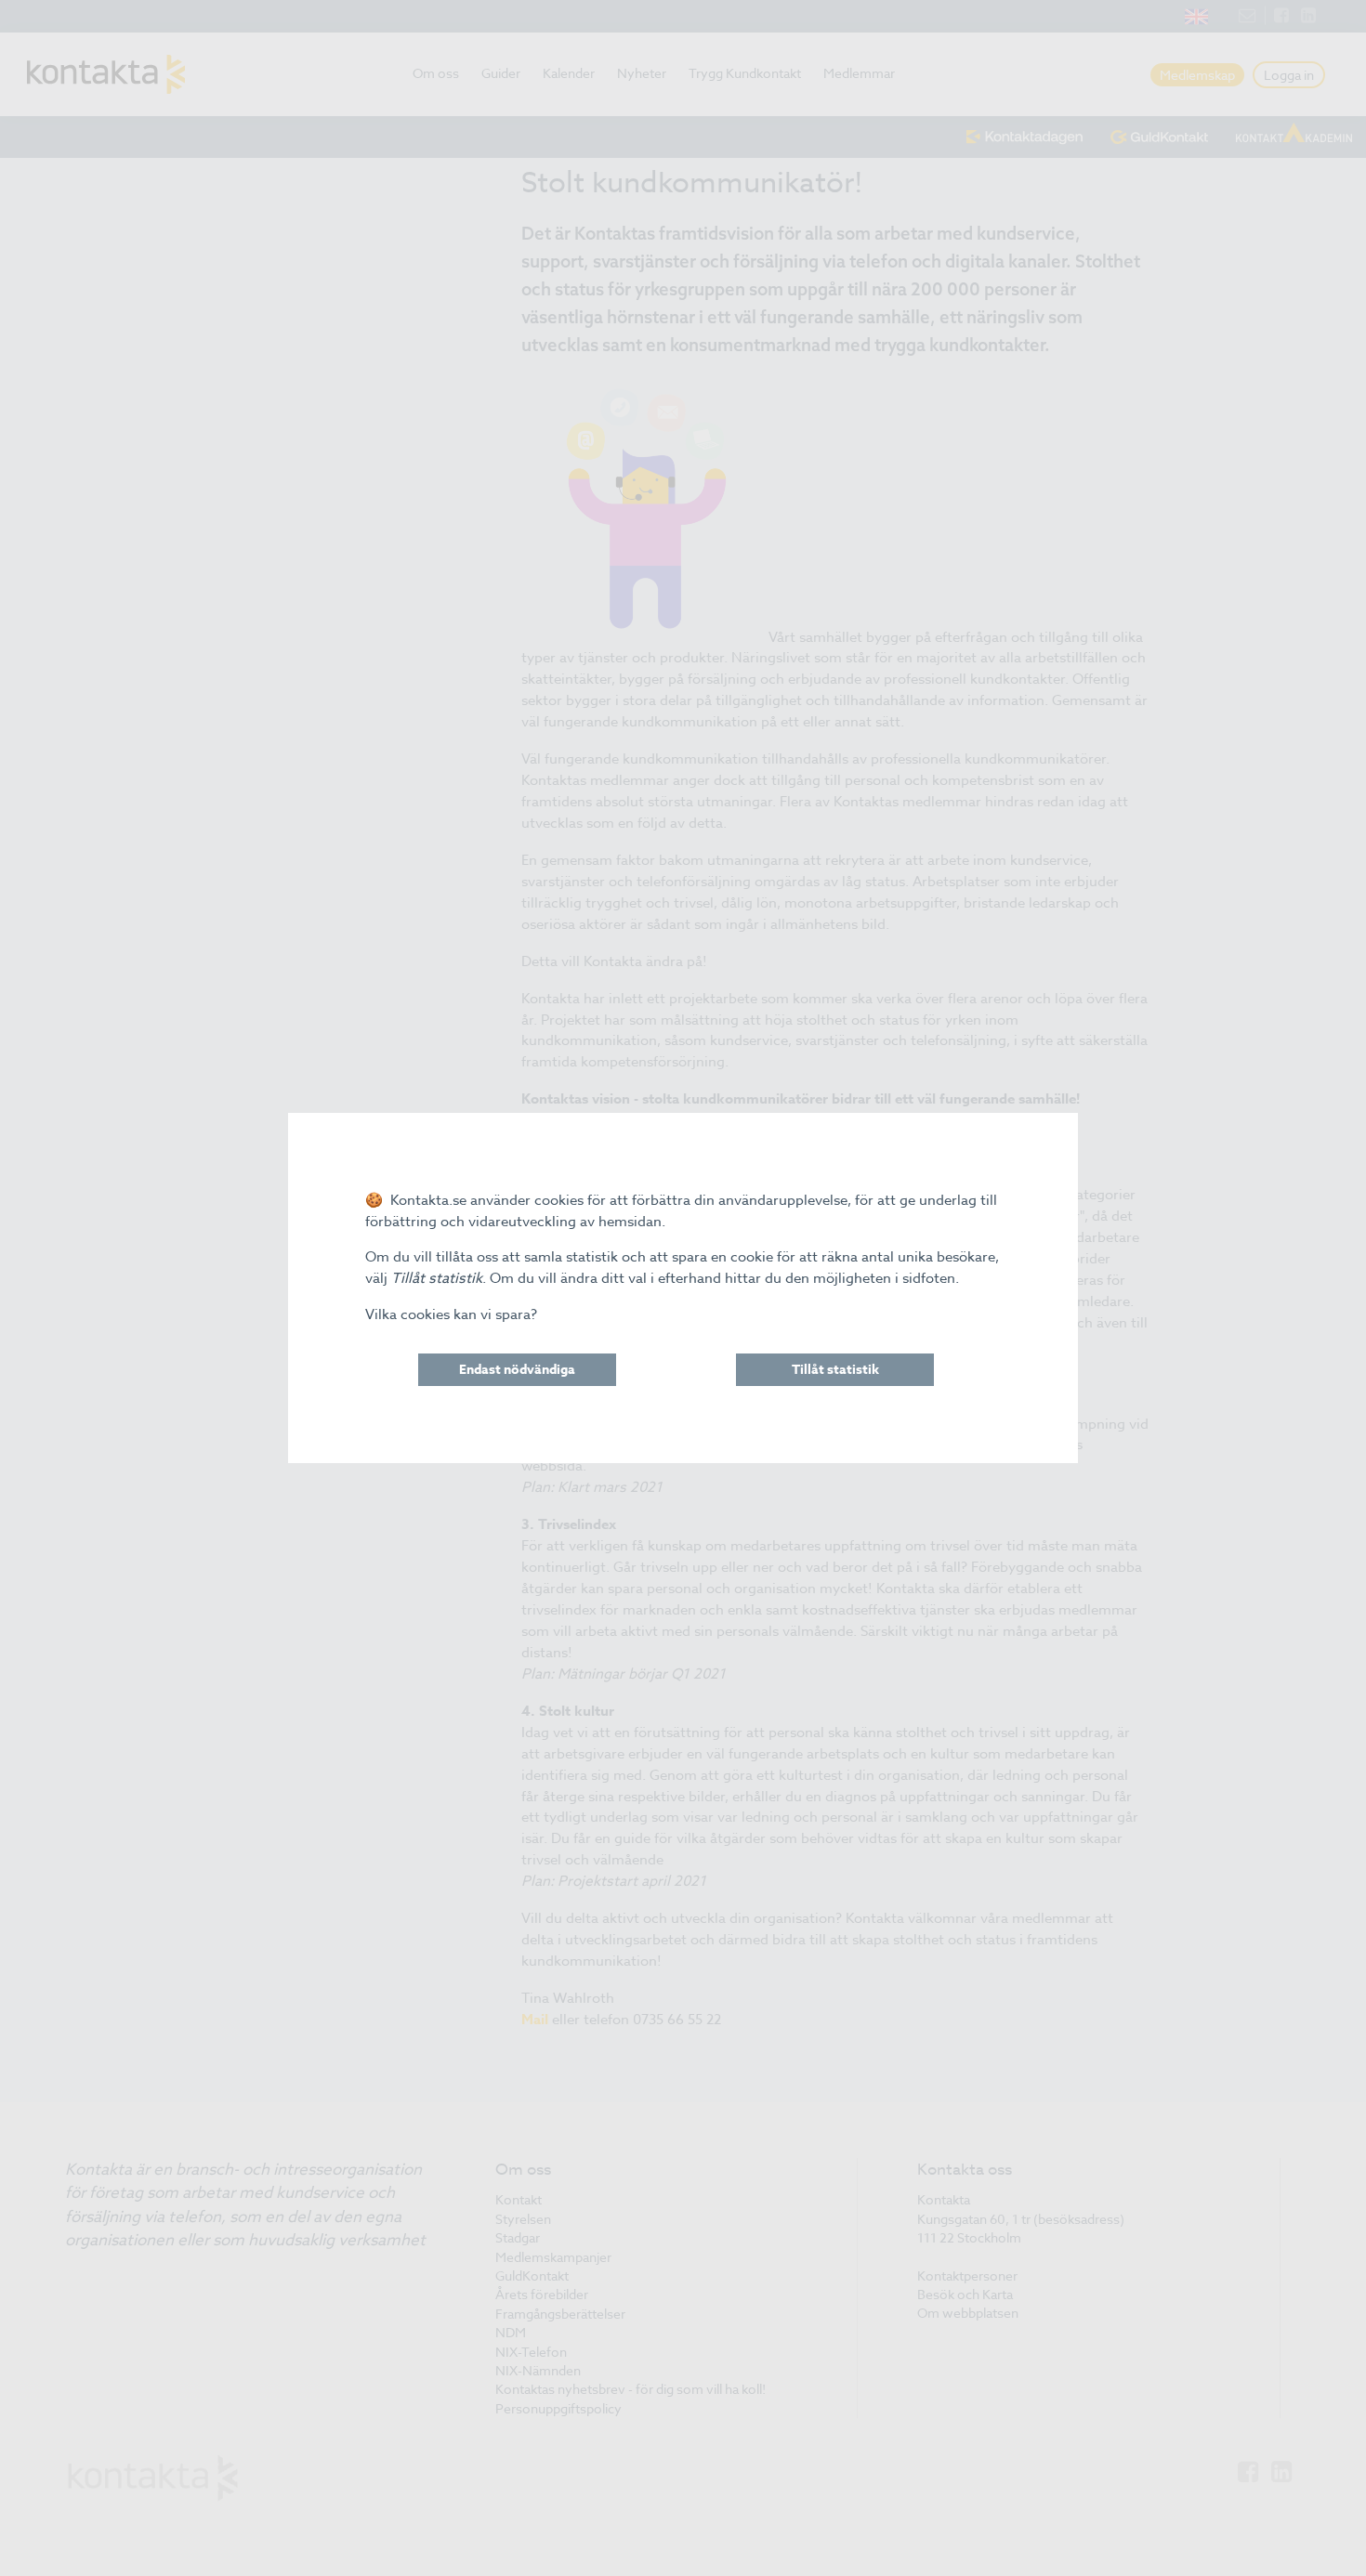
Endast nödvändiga (517, 1370)
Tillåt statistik (835, 1370)
